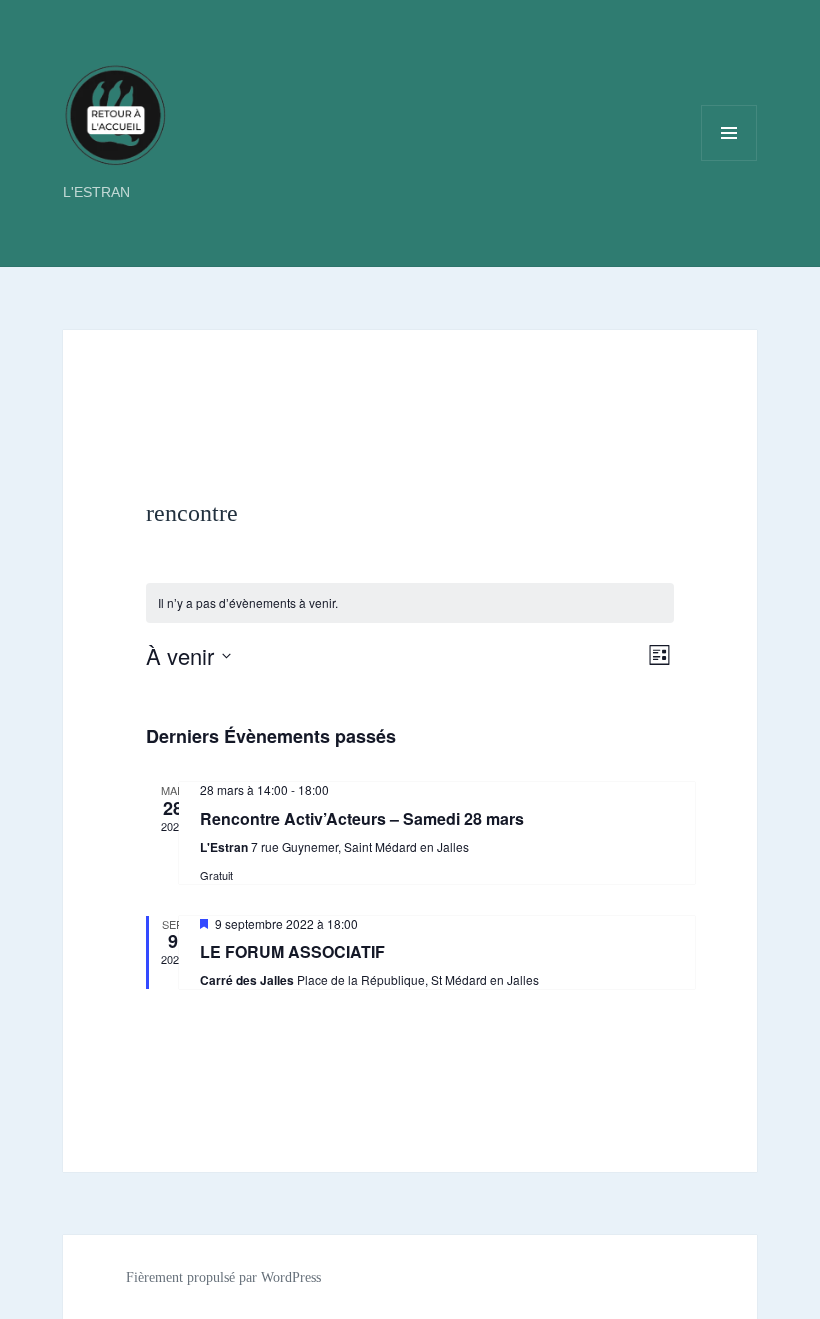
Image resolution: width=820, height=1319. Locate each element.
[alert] (410, 603)
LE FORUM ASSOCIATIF (292, 951)
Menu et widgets (729, 160)
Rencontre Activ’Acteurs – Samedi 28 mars (362, 818)
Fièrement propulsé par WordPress (223, 1277)
